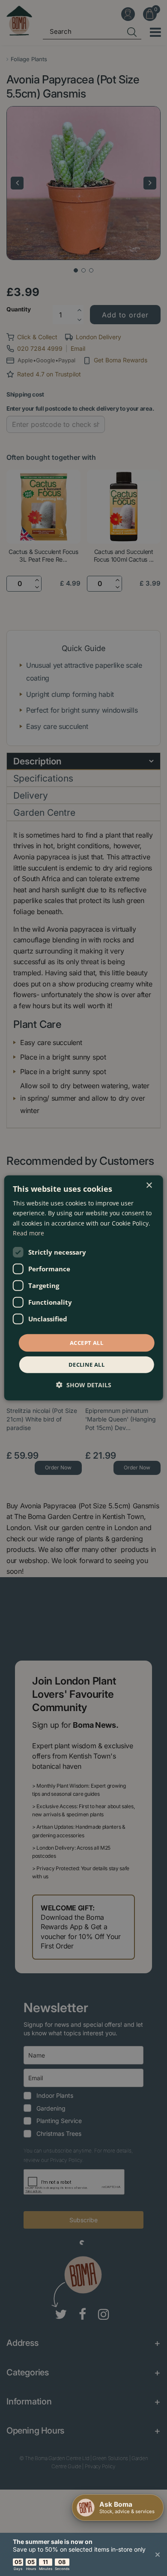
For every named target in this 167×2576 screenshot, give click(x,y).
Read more (28, 1233)
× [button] (149, 1186)
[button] (84, 1385)
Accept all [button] (86, 1343)
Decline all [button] (86, 1365)
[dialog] (84, 1288)
